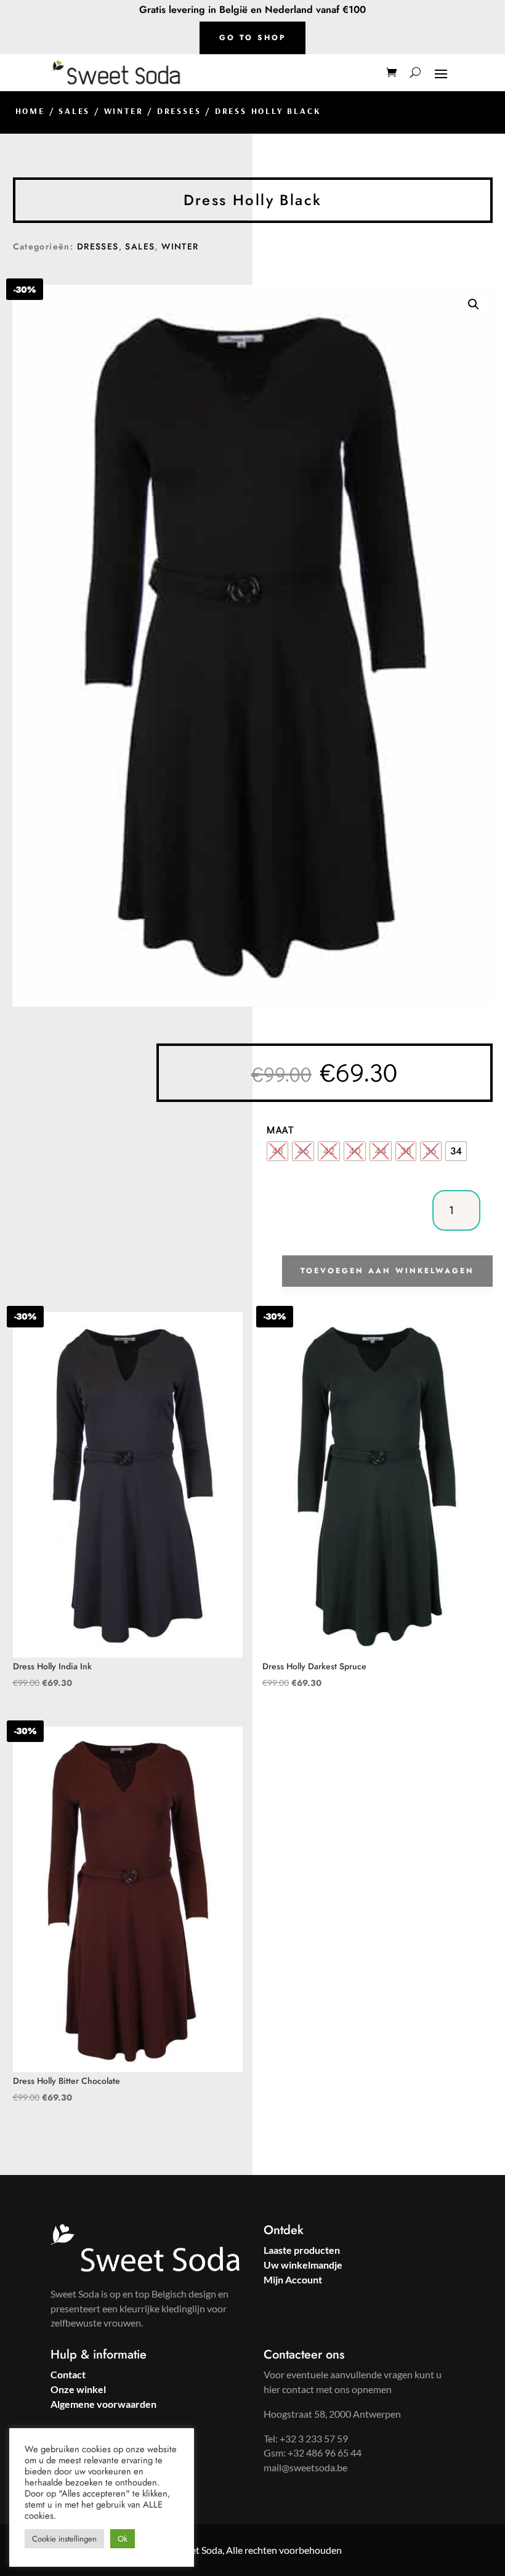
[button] (474, 304)
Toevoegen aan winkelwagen (387, 1271)
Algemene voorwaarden (103, 2404)
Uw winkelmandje (303, 2265)
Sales (74, 111)
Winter (124, 111)
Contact (68, 2374)
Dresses (179, 111)
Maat (281, 1129)
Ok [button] (123, 2539)
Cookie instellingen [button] (64, 2539)
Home (30, 111)
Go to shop (252, 38)
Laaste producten (302, 2250)
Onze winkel (78, 2389)
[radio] (277, 1151)
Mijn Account (293, 2279)
